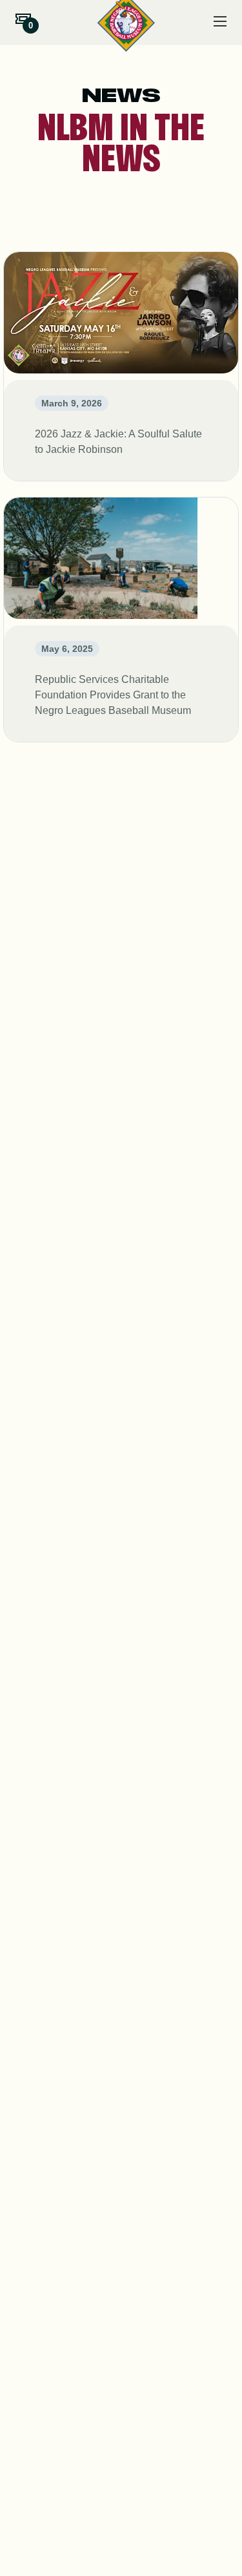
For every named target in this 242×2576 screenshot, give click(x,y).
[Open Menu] (220, 21)
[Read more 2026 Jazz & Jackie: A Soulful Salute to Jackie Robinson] (121, 366)
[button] (23, 19)
